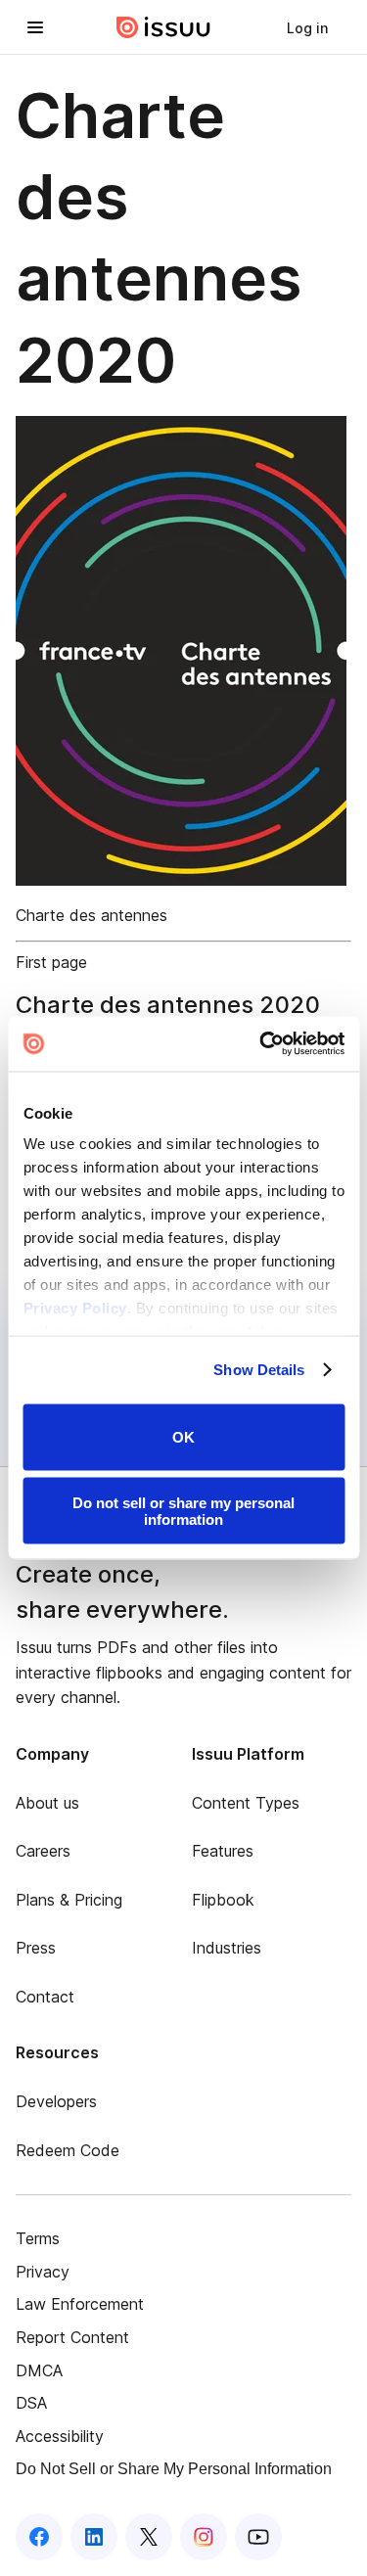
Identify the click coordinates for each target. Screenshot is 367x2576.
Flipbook (223, 1900)
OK (183, 1437)
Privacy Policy (74, 1308)
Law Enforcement (80, 2304)
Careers (43, 1851)
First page (51, 962)
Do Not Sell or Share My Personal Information (174, 2469)
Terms (38, 2238)
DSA (31, 2403)
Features (223, 1851)
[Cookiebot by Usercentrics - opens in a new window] (261, 1044)
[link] (307, 27)
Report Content (72, 2337)
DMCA (39, 2370)
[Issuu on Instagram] (204, 2537)
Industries (227, 1948)
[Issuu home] (163, 27)
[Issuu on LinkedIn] (94, 2537)
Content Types (246, 1803)
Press (36, 1948)
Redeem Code (68, 2150)
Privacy (43, 2272)
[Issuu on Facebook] (39, 2537)
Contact (45, 1997)
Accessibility (60, 2436)
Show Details (259, 1370)
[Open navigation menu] (35, 27)
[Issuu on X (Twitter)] (149, 2537)
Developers (56, 2101)
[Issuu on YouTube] (258, 2537)
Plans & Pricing (69, 1900)
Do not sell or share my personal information (183, 1511)
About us (47, 1803)
